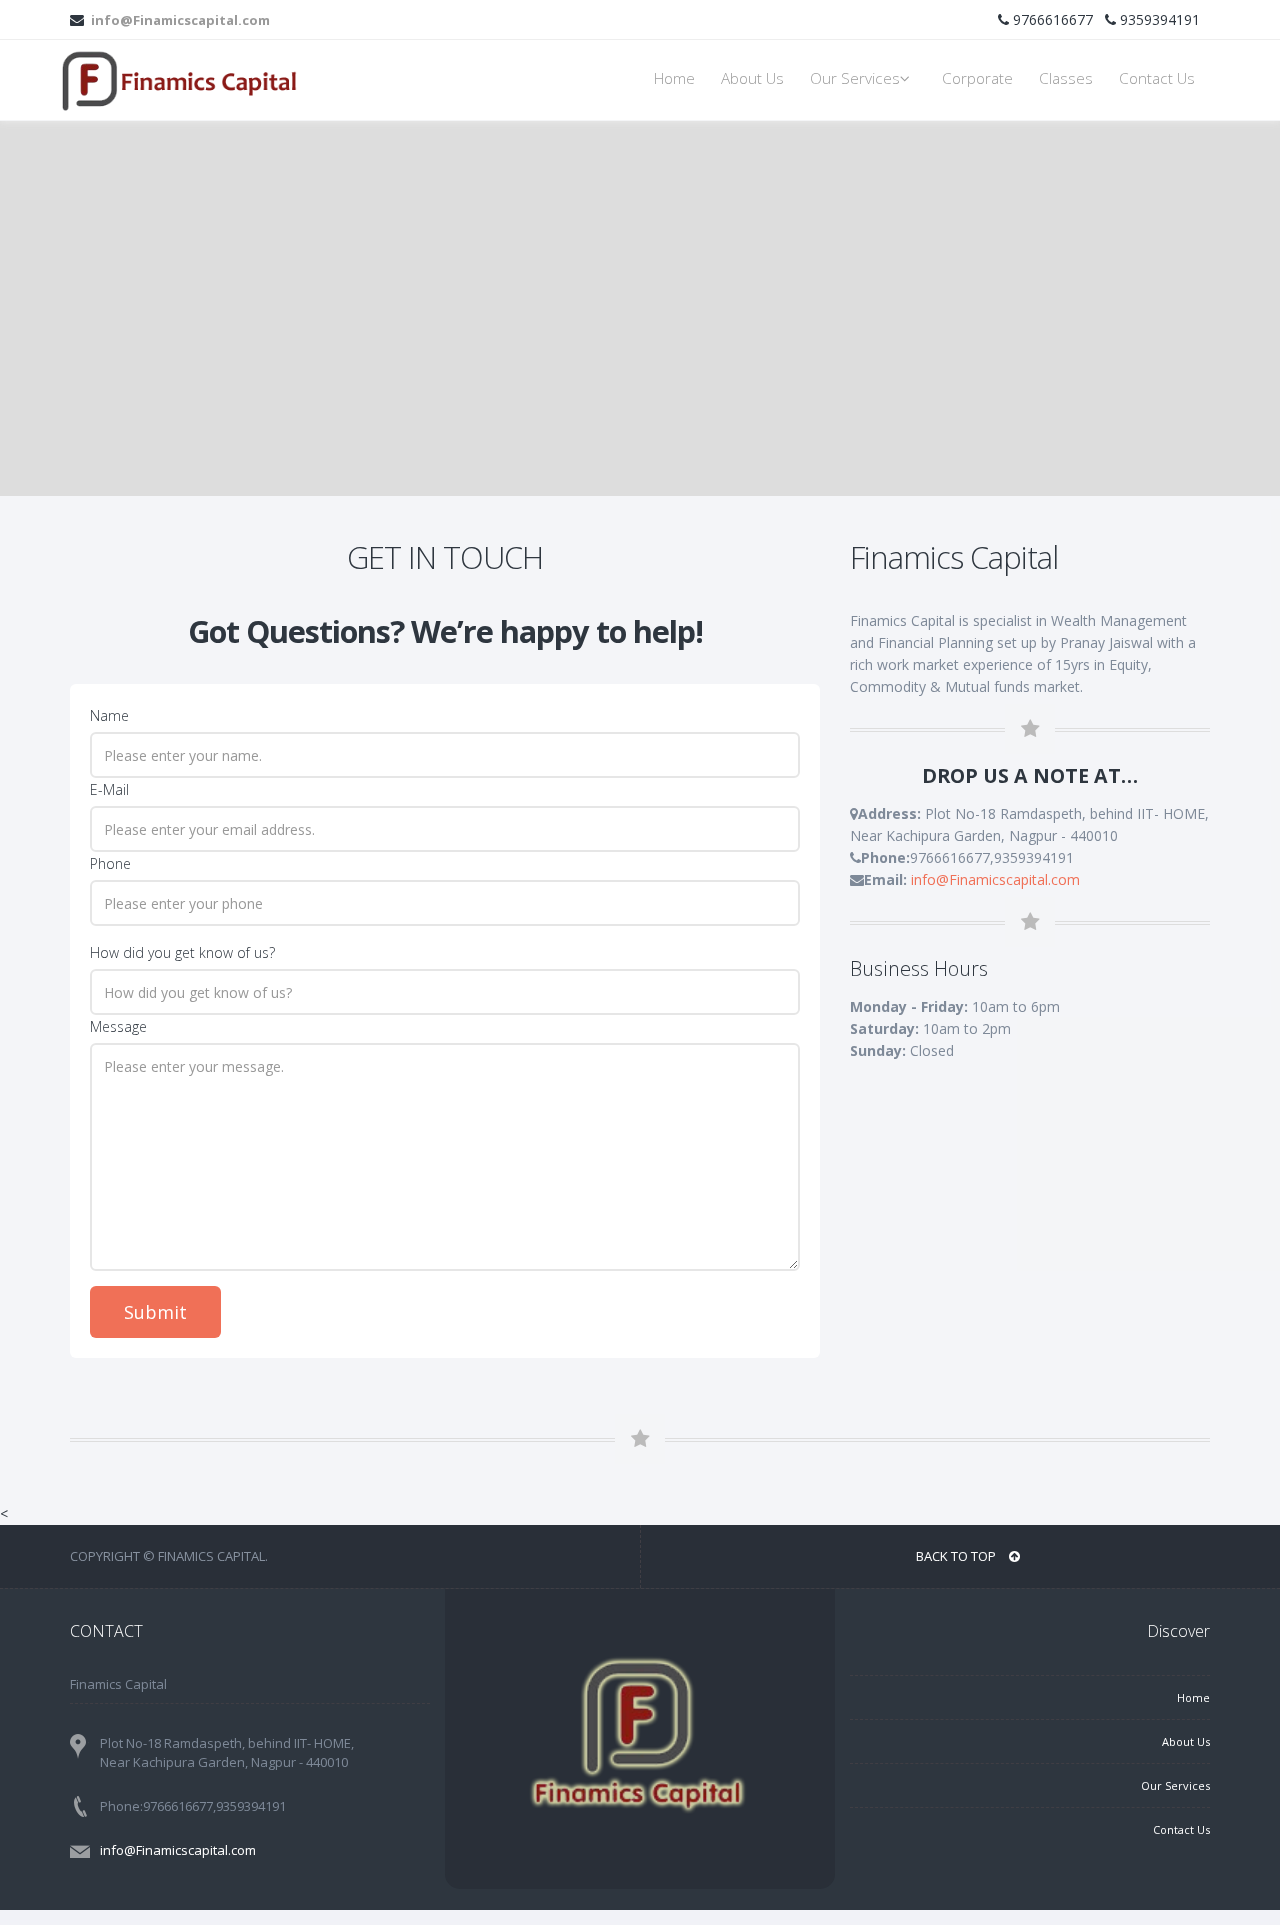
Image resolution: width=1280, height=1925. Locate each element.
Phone (110, 863)
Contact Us (1157, 78)
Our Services (855, 78)
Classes (1066, 78)
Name (109, 715)
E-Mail (109, 789)
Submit (155, 1312)
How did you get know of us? (182, 952)
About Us (752, 78)
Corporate (977, 78)
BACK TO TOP (957, 1556)
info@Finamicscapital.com (179, 20)
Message (118, 1026)
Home (674, 78)
